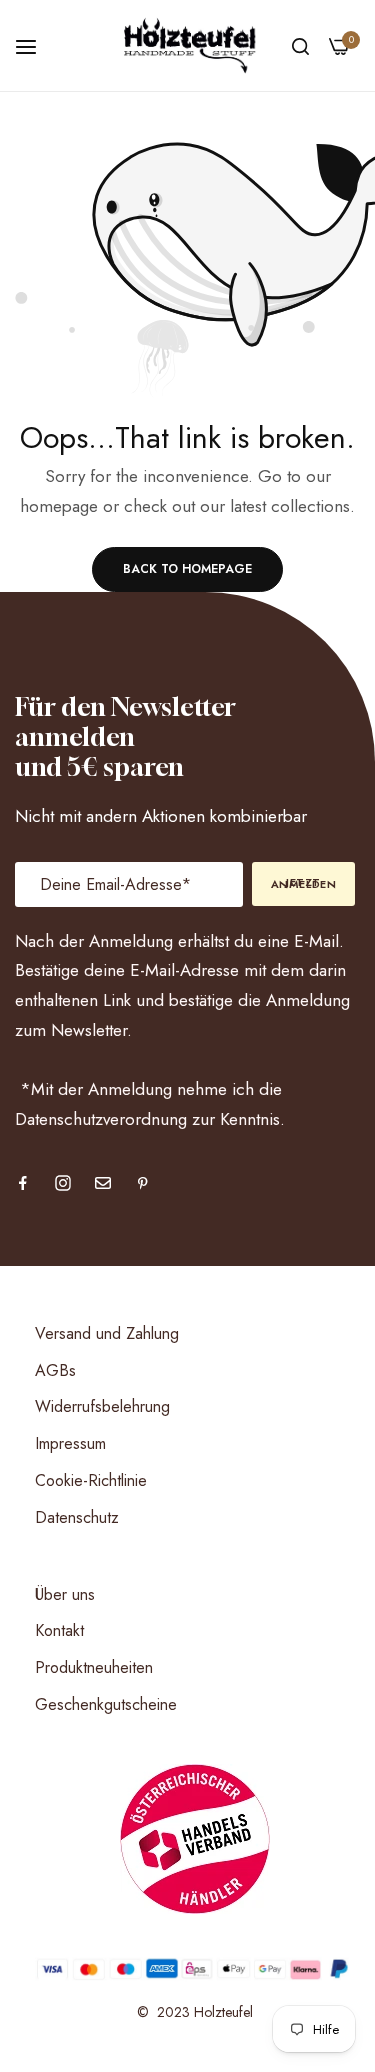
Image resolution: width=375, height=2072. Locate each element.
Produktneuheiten (94, 1667)
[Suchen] (300, 46)
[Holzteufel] (187, 45)
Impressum (70, 1443)
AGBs (55, 1370)
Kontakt (59, 1630)
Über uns (65, 1594)
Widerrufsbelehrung (102, 1406)
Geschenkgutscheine (106, 1704)
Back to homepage (187, 569)
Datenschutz (77, 1517)
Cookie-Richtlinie (91, 1480)
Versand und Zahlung (107, 1333)
